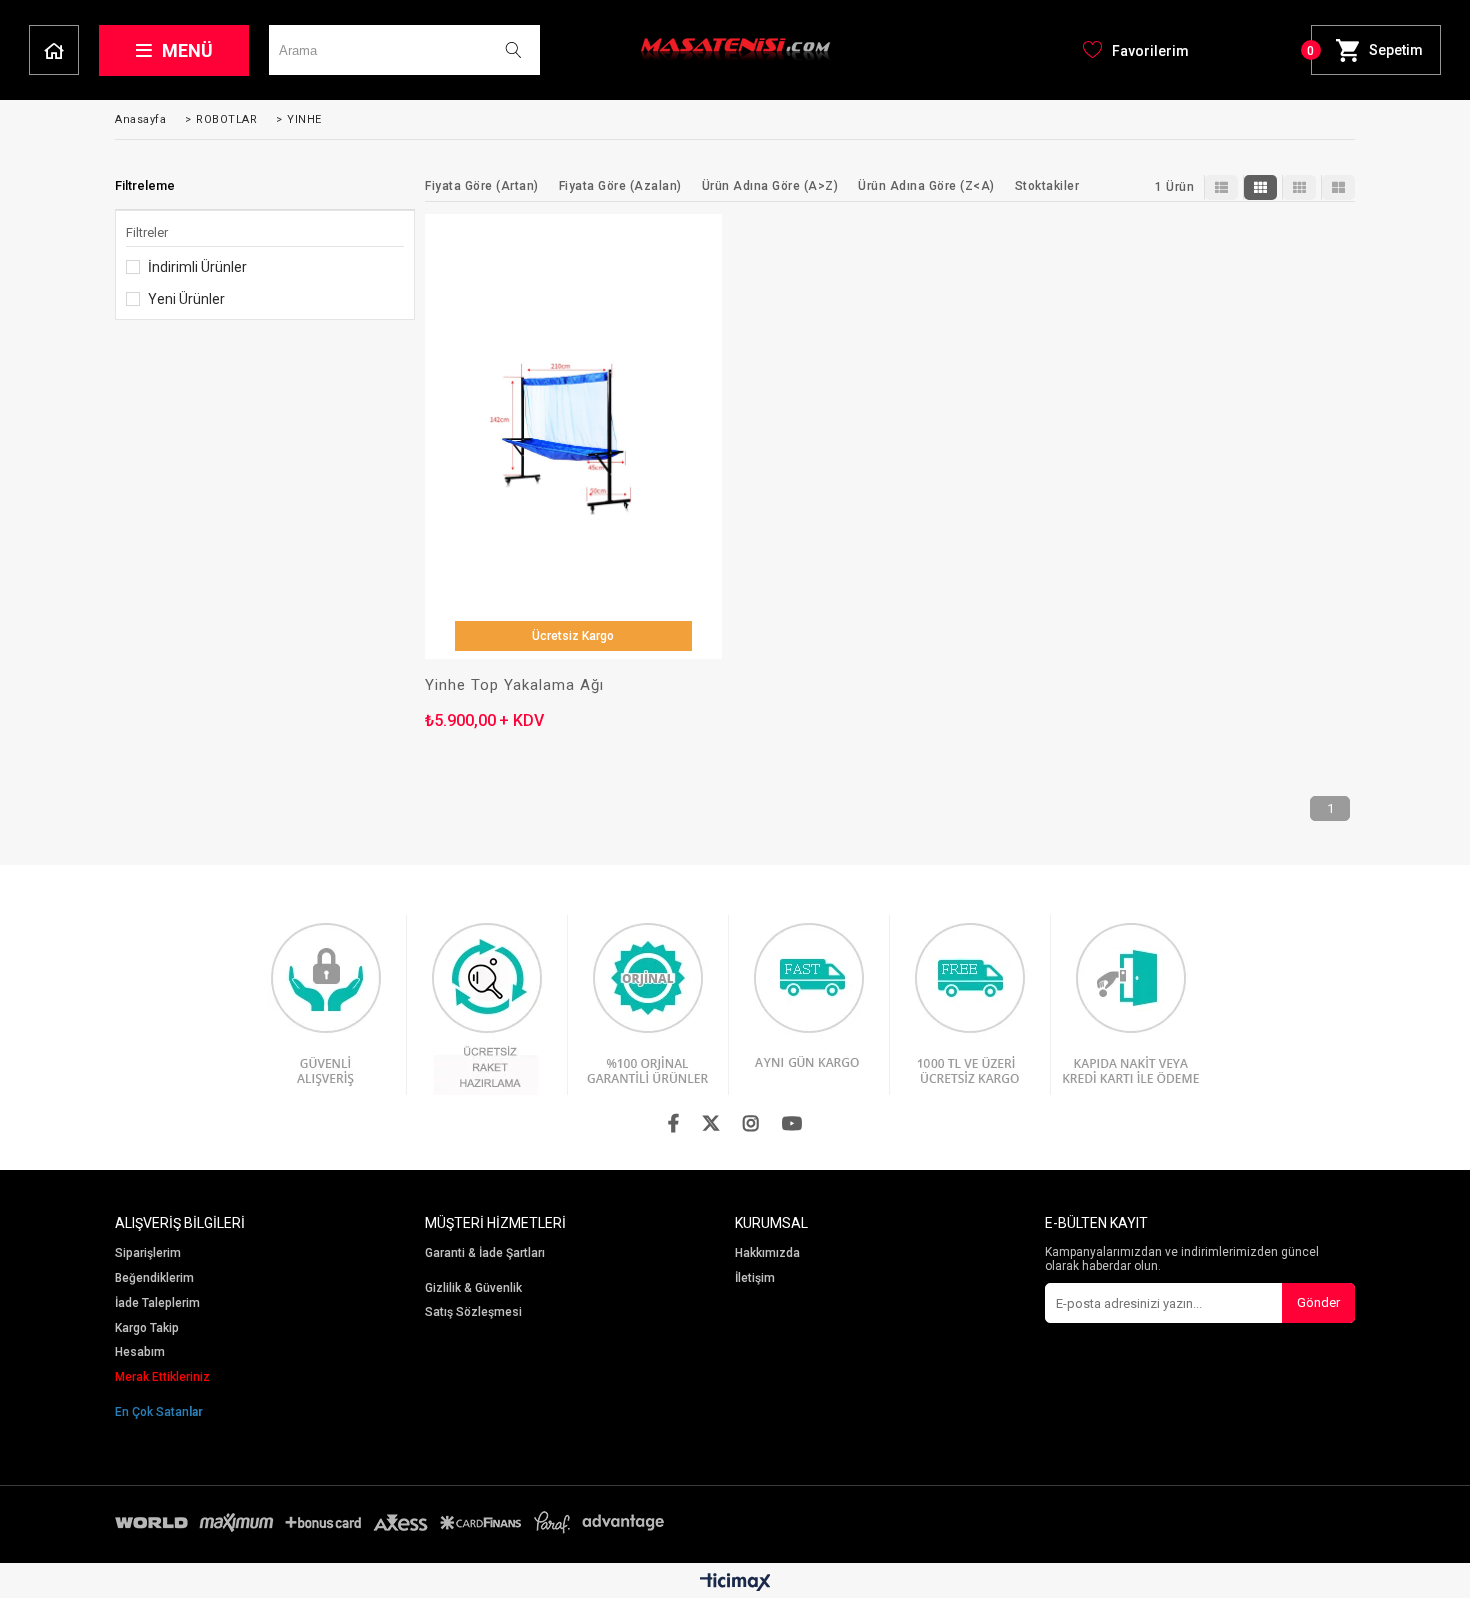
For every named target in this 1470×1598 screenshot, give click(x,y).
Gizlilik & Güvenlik (473, 1288)
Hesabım (140, 1352)
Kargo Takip (147, 1328)
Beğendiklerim (154, 1278)
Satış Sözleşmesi (473, 1312)
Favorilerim (1150, 51)
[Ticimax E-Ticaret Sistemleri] (735, 1583)
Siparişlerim (148, 1253)
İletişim (755, 1278)
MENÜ (187, 50)
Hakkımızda (767, 1253)
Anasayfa (54, 50)
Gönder (1318, 1302)
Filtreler (147, 232)
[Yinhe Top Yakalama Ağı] (573, 436)
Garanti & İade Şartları (485, 1253)
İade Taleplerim (157, 1303)
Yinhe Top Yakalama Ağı (514, 685)
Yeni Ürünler (186, 299)
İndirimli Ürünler (197, 267)
